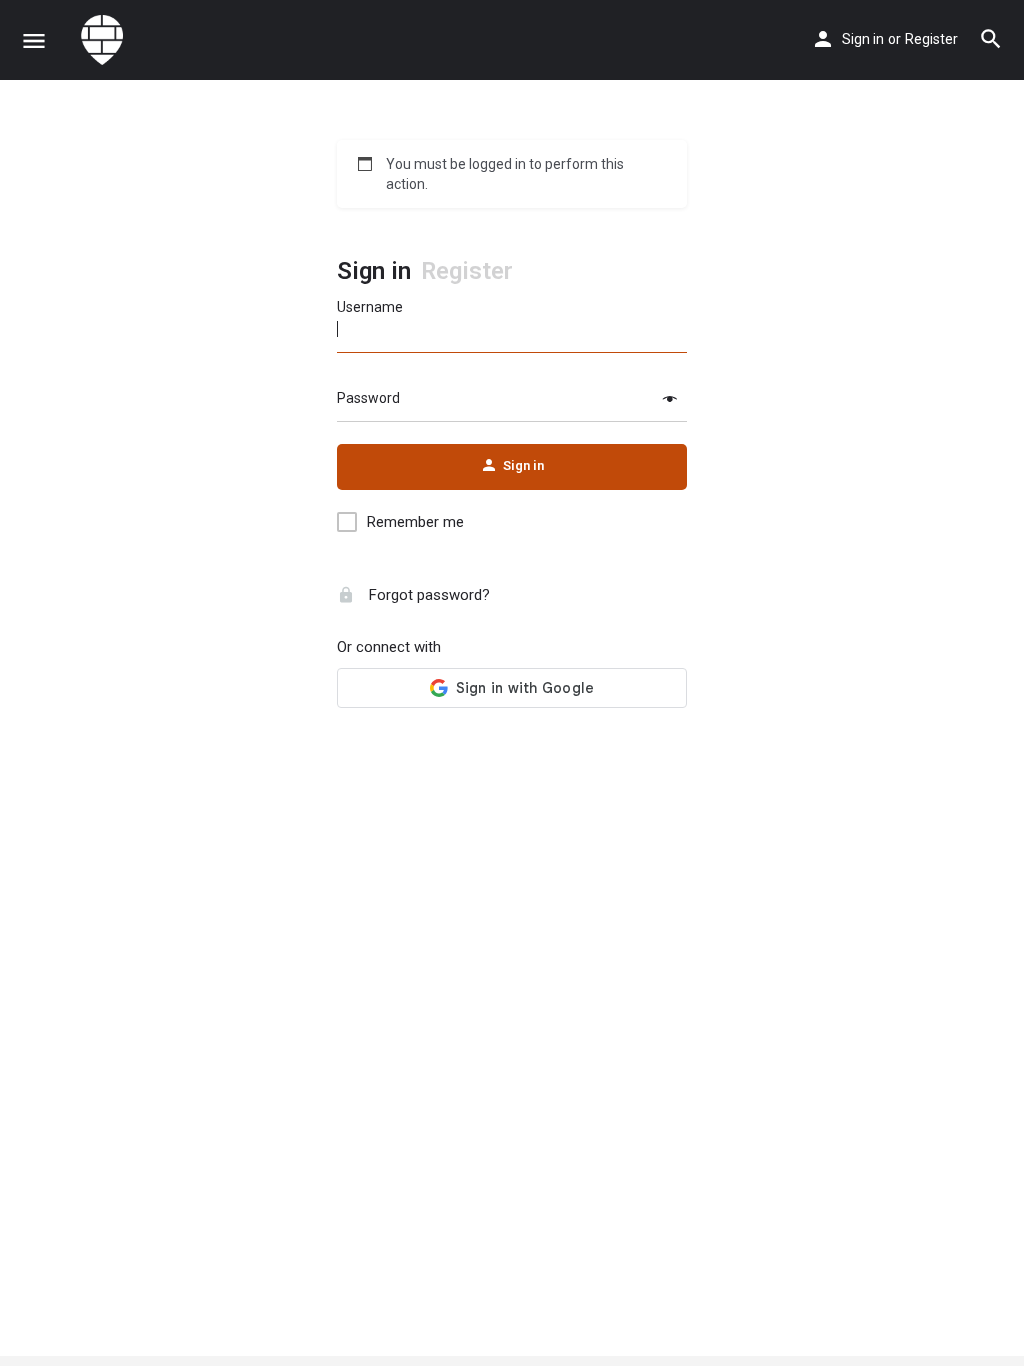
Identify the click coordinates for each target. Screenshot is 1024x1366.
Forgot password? (427, 595)
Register (931, 39)
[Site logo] (105, 40)
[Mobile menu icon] (34, 40)
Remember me (415, 522)
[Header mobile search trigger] (991, 39)
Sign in (863, 39)
